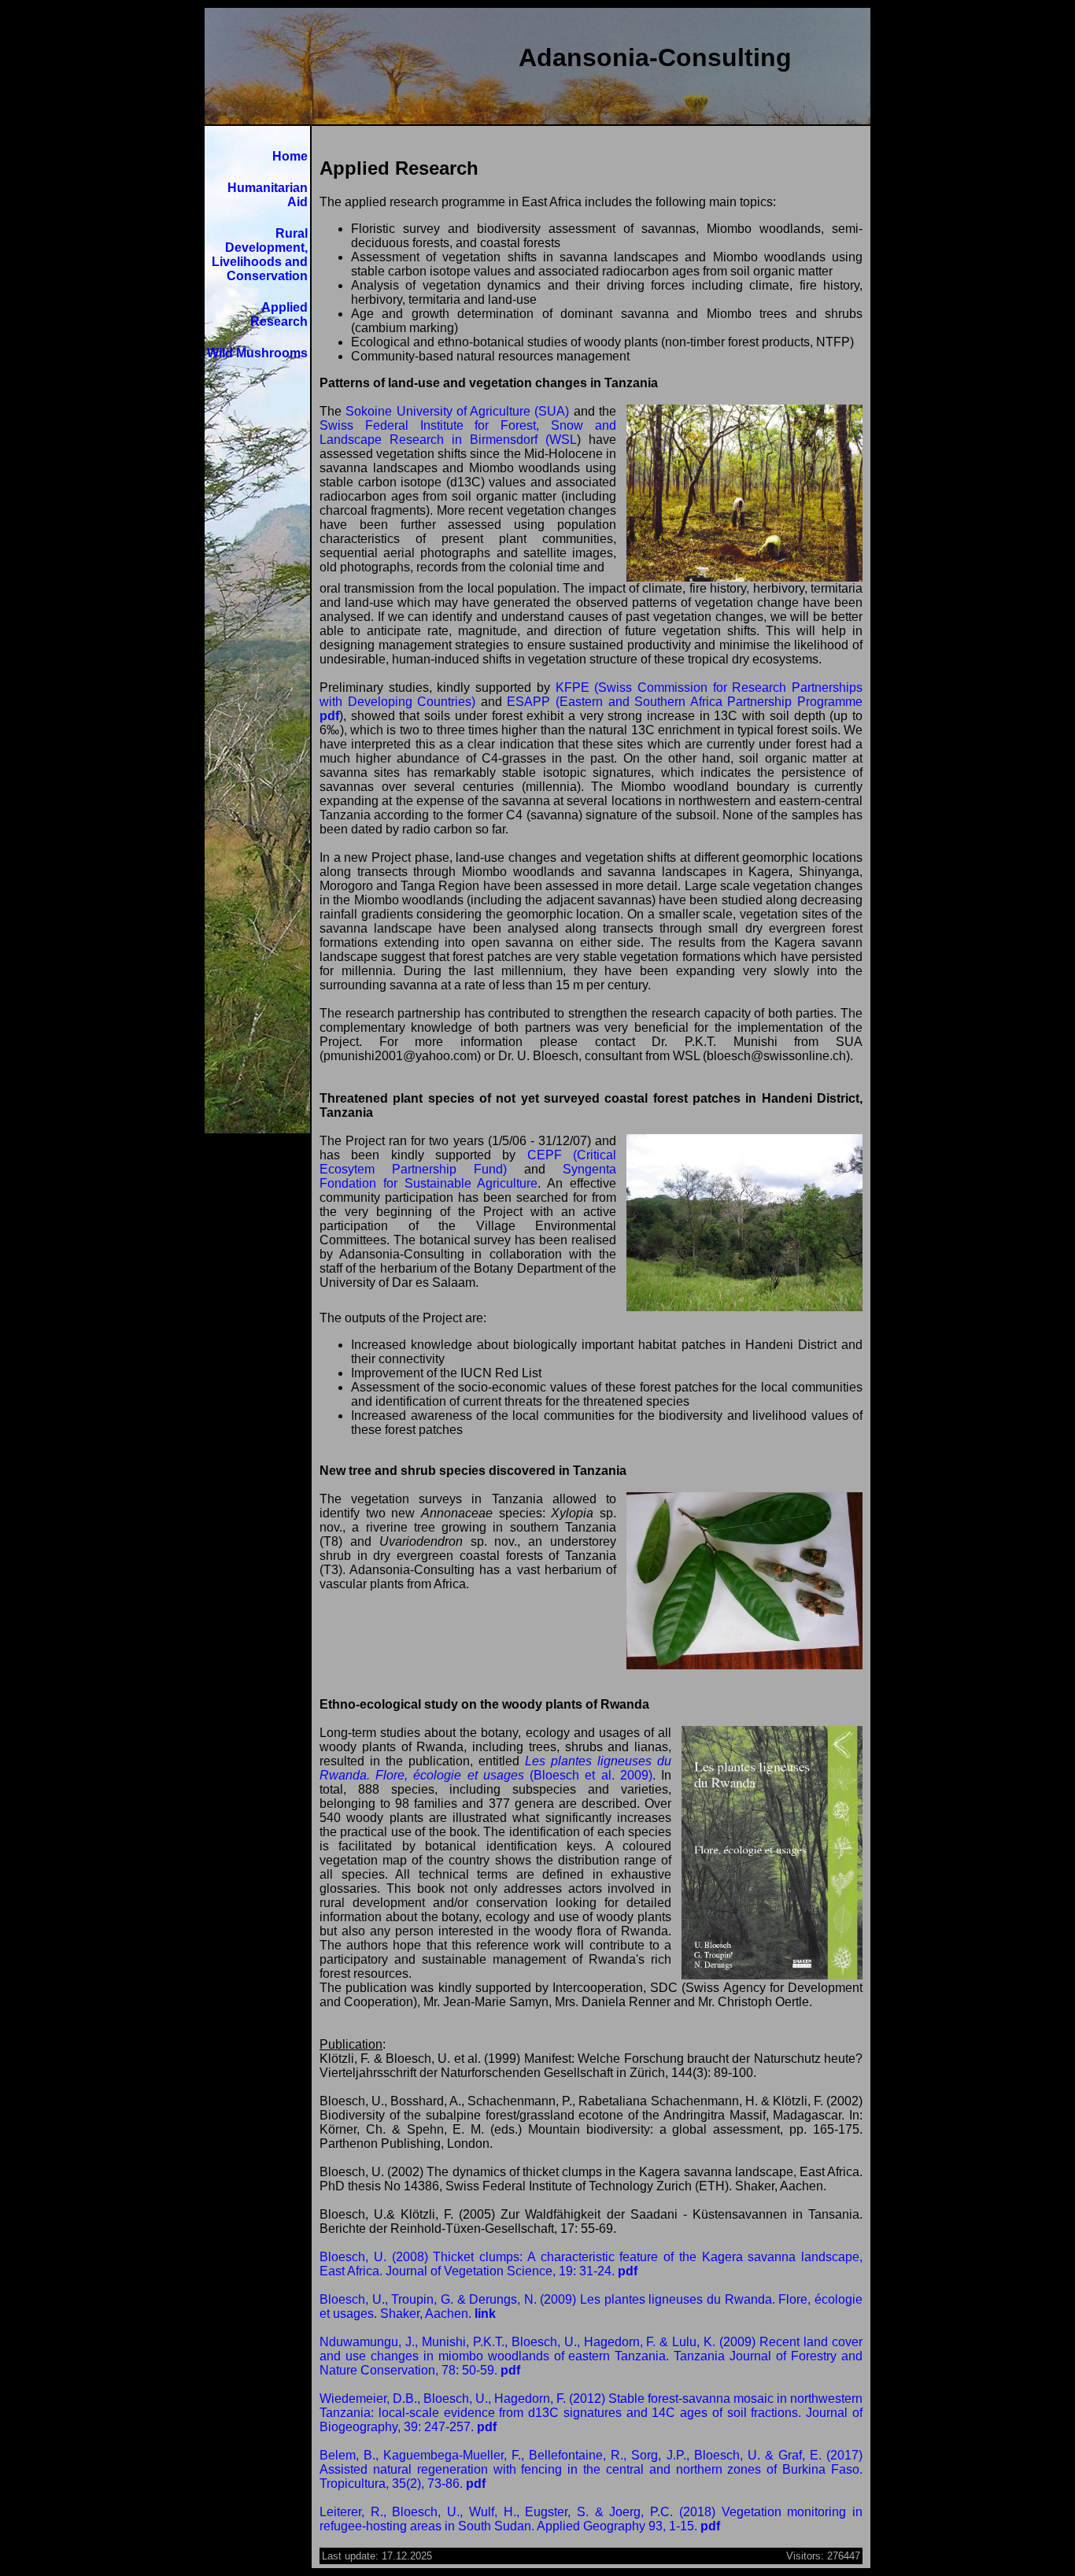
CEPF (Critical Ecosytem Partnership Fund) (468, 1162)
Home (290, 156)
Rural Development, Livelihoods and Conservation (260, 255)
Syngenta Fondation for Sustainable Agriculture (468, 1176)
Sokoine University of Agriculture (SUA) (457, 411)
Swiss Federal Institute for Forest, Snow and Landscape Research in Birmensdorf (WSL (468, 432)
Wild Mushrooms (257, 353)
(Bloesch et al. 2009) (495, 1768)
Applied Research (279, 314)
